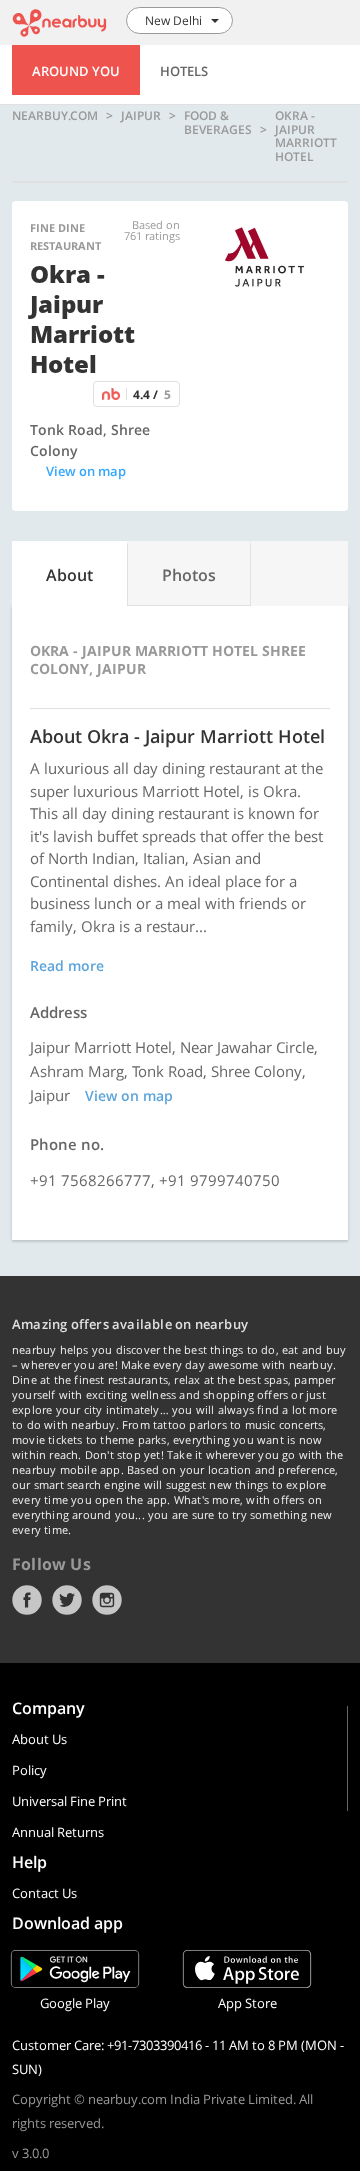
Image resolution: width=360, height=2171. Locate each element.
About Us (39, 1739)
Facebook (27, 1600)
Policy (29, 1770)
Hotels (184, 71)
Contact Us (44, 1893)
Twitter (67, 1600)
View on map (86, 471)
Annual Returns (58, 1832)
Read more (67, 965)
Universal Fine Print (69, 1801)
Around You (76, 71)
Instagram (107, 1600)
